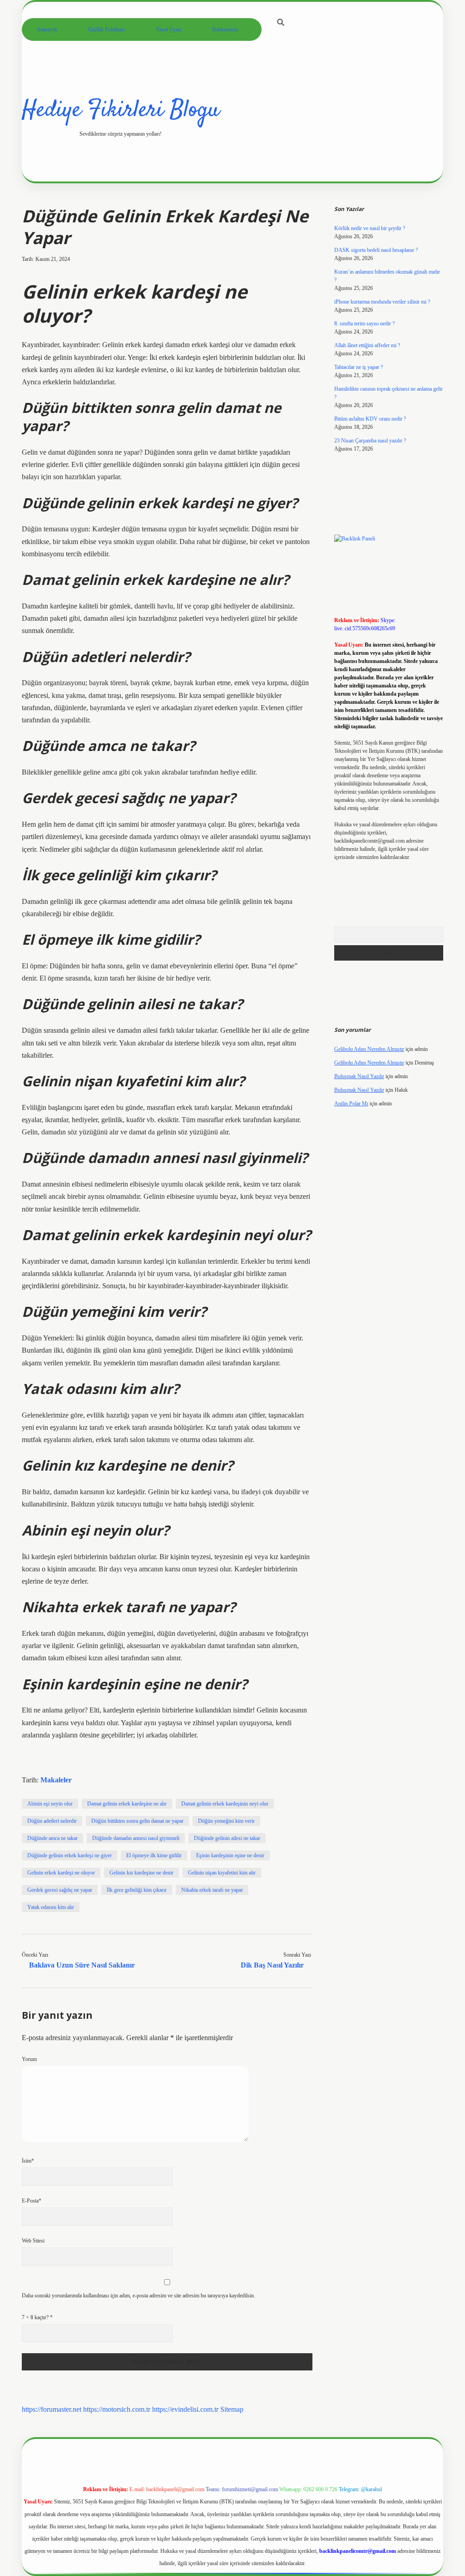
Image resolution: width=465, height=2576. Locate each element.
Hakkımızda (225, 29)
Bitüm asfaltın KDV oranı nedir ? (370, 419)
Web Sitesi (33, 2241)
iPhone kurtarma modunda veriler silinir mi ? (382, 302)
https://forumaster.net (52, 2409)
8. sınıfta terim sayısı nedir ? (364, 324)
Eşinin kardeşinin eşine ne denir (230, 1855)
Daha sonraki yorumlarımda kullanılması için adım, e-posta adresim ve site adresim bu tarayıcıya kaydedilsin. (139, 2296)
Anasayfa (47, 29)
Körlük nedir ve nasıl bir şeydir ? (370, 228)
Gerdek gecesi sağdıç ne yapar (60, 1890)
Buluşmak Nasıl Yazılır (359, 1076)
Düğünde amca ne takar (52, 1838)
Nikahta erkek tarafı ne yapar (212, 1890)
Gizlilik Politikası (106, 29)
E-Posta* (32, 2201)
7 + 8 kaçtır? (37, 2317)
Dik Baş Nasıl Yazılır (272, 1965)
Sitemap (232, 2409)
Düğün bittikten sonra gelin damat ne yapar (137, 1821)
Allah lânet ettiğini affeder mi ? (367, 345)
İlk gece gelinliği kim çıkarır (137, 1890)
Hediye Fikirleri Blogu (121, 110)
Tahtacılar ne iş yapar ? (359, 367)
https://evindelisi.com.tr (185, 2409)
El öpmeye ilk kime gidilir (154, 1855)
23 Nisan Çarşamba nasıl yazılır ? (370, 441)
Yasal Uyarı (168, 29)
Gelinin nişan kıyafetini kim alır (222, 1873)
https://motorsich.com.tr (117, 2409)
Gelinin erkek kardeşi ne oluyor (61, 1873)
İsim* (28, 2161)
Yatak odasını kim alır (51, 1907)
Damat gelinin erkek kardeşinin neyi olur (225, 1804)
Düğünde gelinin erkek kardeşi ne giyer (69, 1855)
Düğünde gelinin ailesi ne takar (227, 1838)
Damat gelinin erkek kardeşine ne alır (127, 1804)
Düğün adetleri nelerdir (52, 1821)
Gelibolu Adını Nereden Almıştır (369, 1049)
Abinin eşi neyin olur (50, 1804)
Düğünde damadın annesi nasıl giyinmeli (136, 1838)
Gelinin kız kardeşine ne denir (141, 1873)
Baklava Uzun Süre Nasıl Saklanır (82, 1965)
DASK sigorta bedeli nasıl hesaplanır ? (376, 250)
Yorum (29, 2059)
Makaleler (56, 1780)
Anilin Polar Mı (351, 1104)
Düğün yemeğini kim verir (226, 1821)
